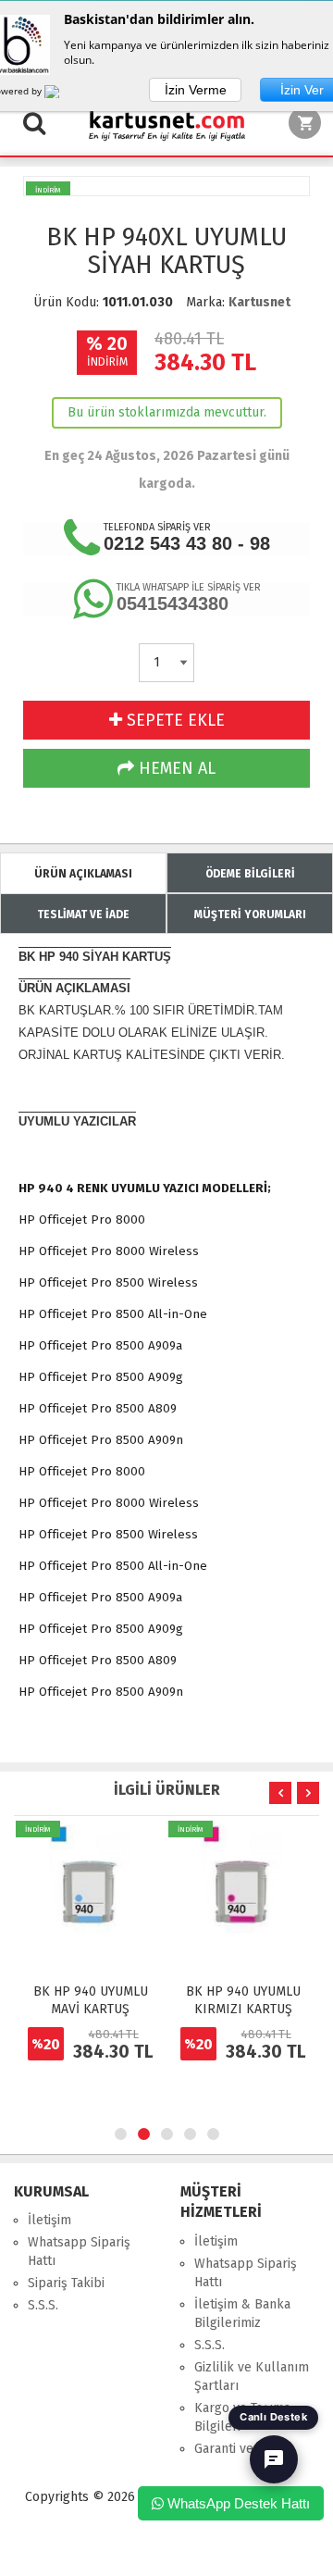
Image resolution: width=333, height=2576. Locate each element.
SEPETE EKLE (173, 720)
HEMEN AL (175, 768)
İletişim (49, 2220)
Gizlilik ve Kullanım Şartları (252, 2377)
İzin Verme (196, 90)
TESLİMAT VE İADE (83, 915)
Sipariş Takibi (66, 2283)
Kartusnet (259, 302)
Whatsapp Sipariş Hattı (79, 2252)
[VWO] (63, 94)
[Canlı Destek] (274, 2459)
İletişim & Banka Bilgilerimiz (242, 2314)
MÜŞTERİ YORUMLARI (250, 915)
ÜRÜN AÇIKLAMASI (83, 874)
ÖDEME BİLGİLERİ (250, 874)
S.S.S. (43, 2305)
